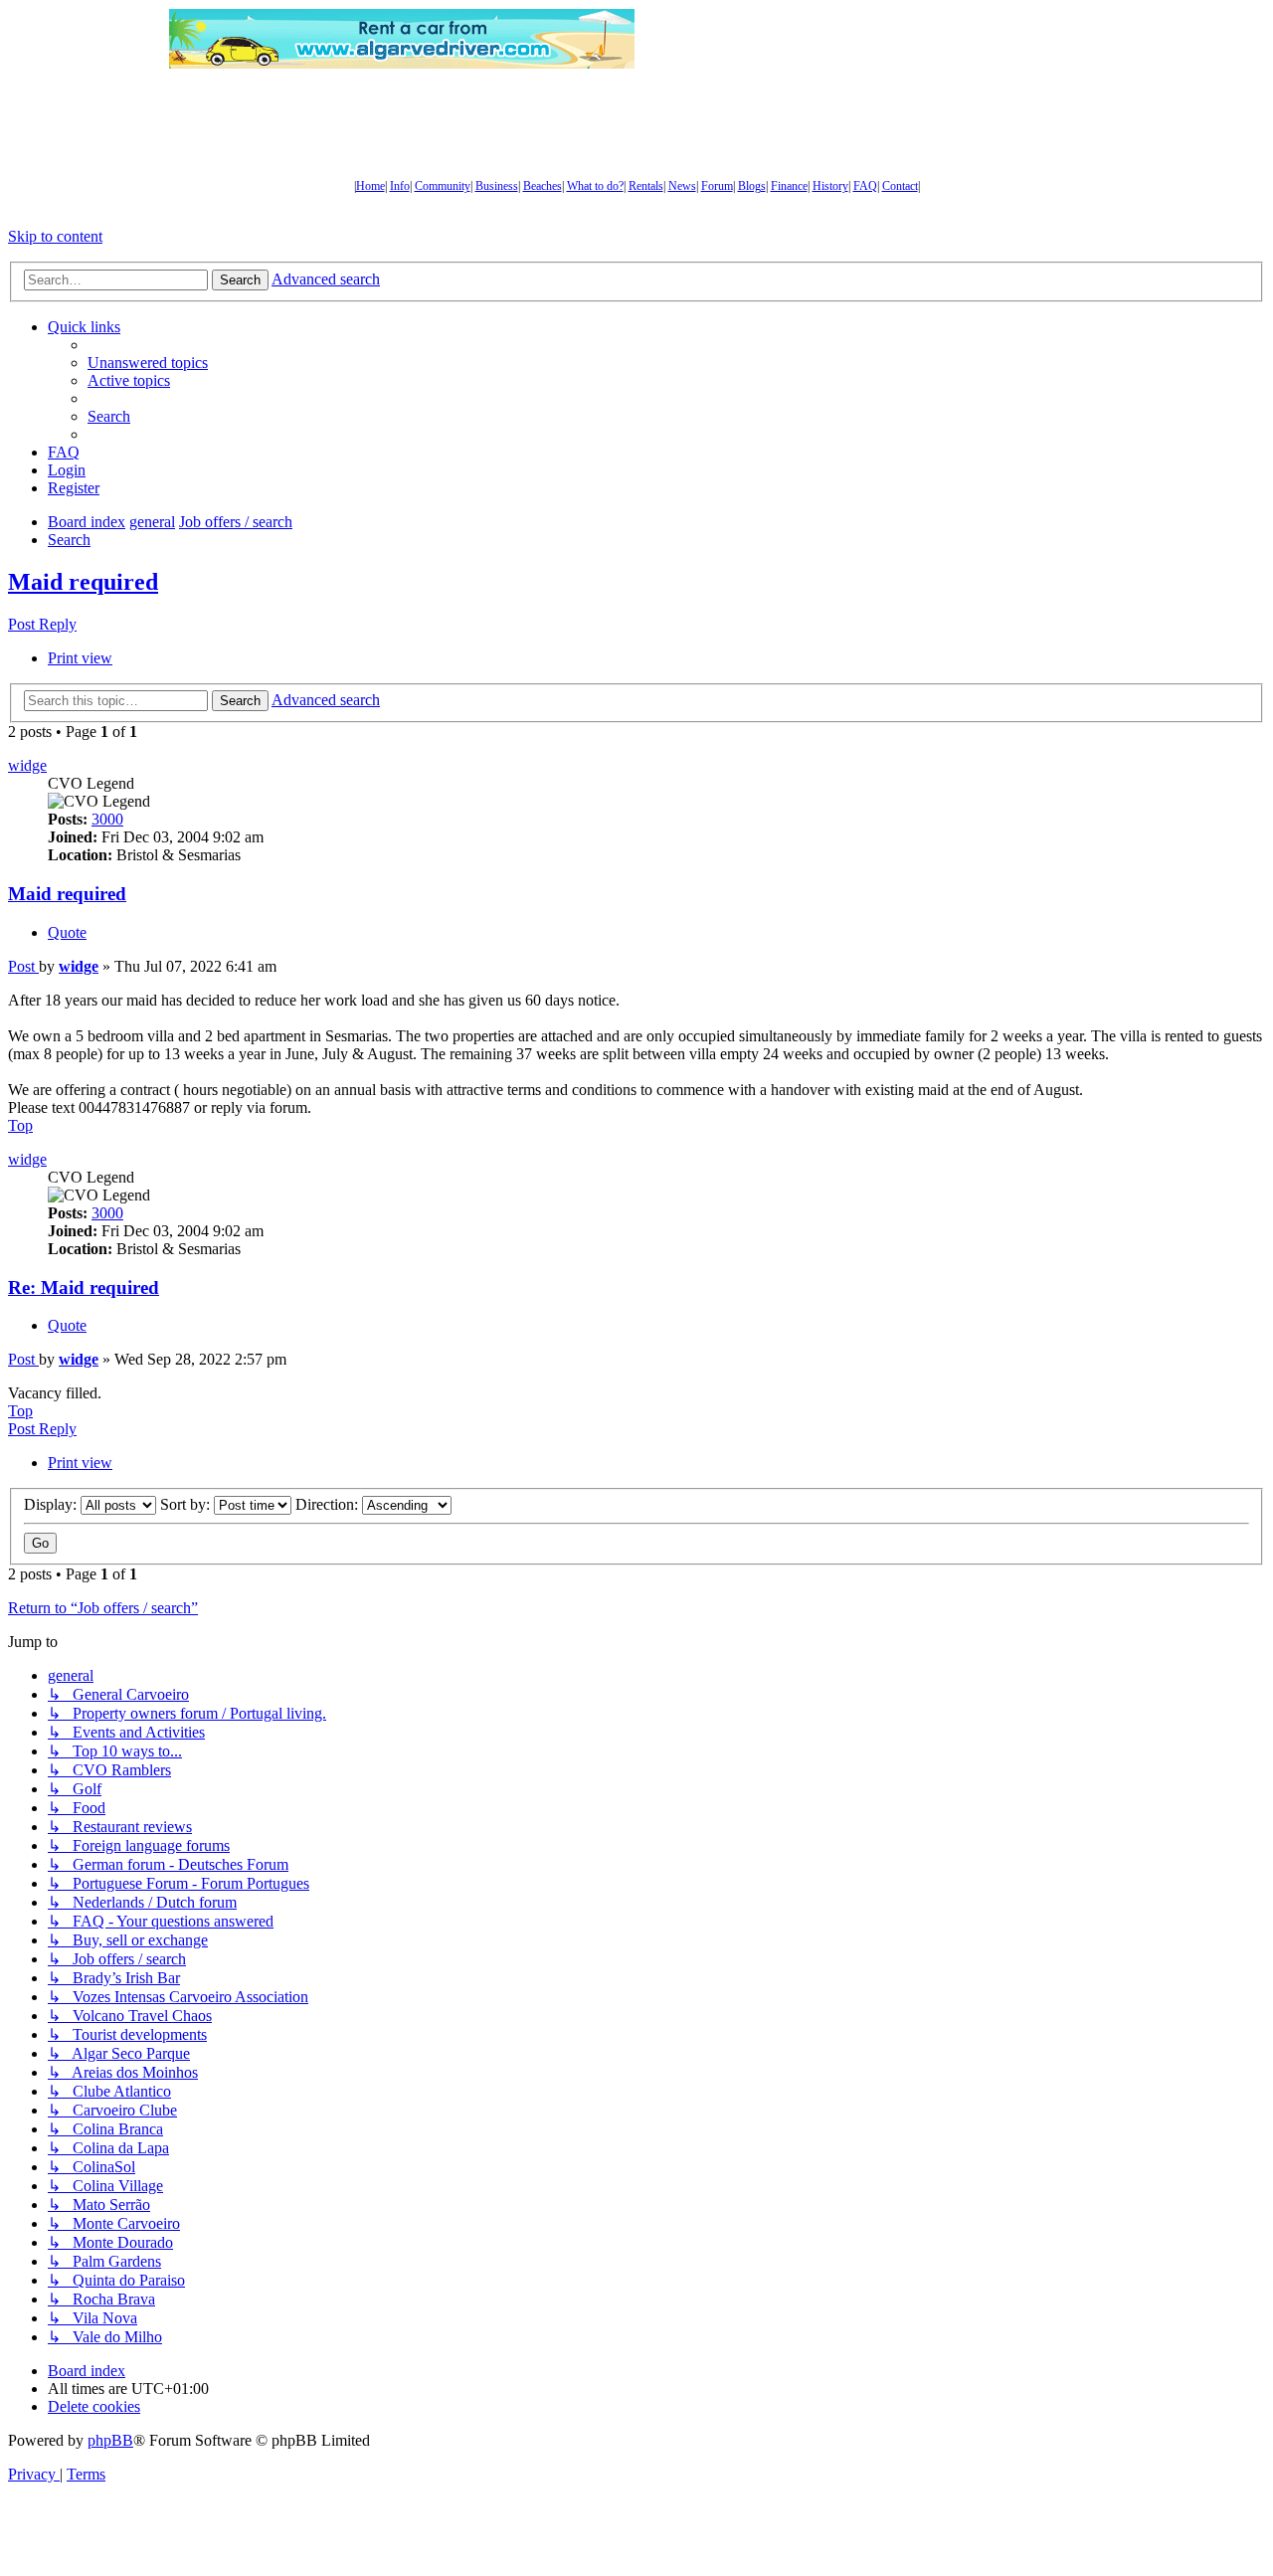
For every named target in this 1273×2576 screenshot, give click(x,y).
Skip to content (55, 236)
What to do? (595, 186)
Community (443, 186)
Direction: (329, 1504)
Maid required (83, 582)
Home (370, 186)
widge (27, 765)
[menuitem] (148, 363)
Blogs (752, 186)
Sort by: (187, 1504)
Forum (717, 186)
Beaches (543, 186)
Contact (900, 186)
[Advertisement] (870, 39)
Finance (789, 186)
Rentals (646, 186)
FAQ (865, 186)
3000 (107, 819)
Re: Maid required (84, 1288)
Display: (52, 1504)
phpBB (110, 2440)
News (682, 186)
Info (400, 186)
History (830, 186)
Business (497, 186)
